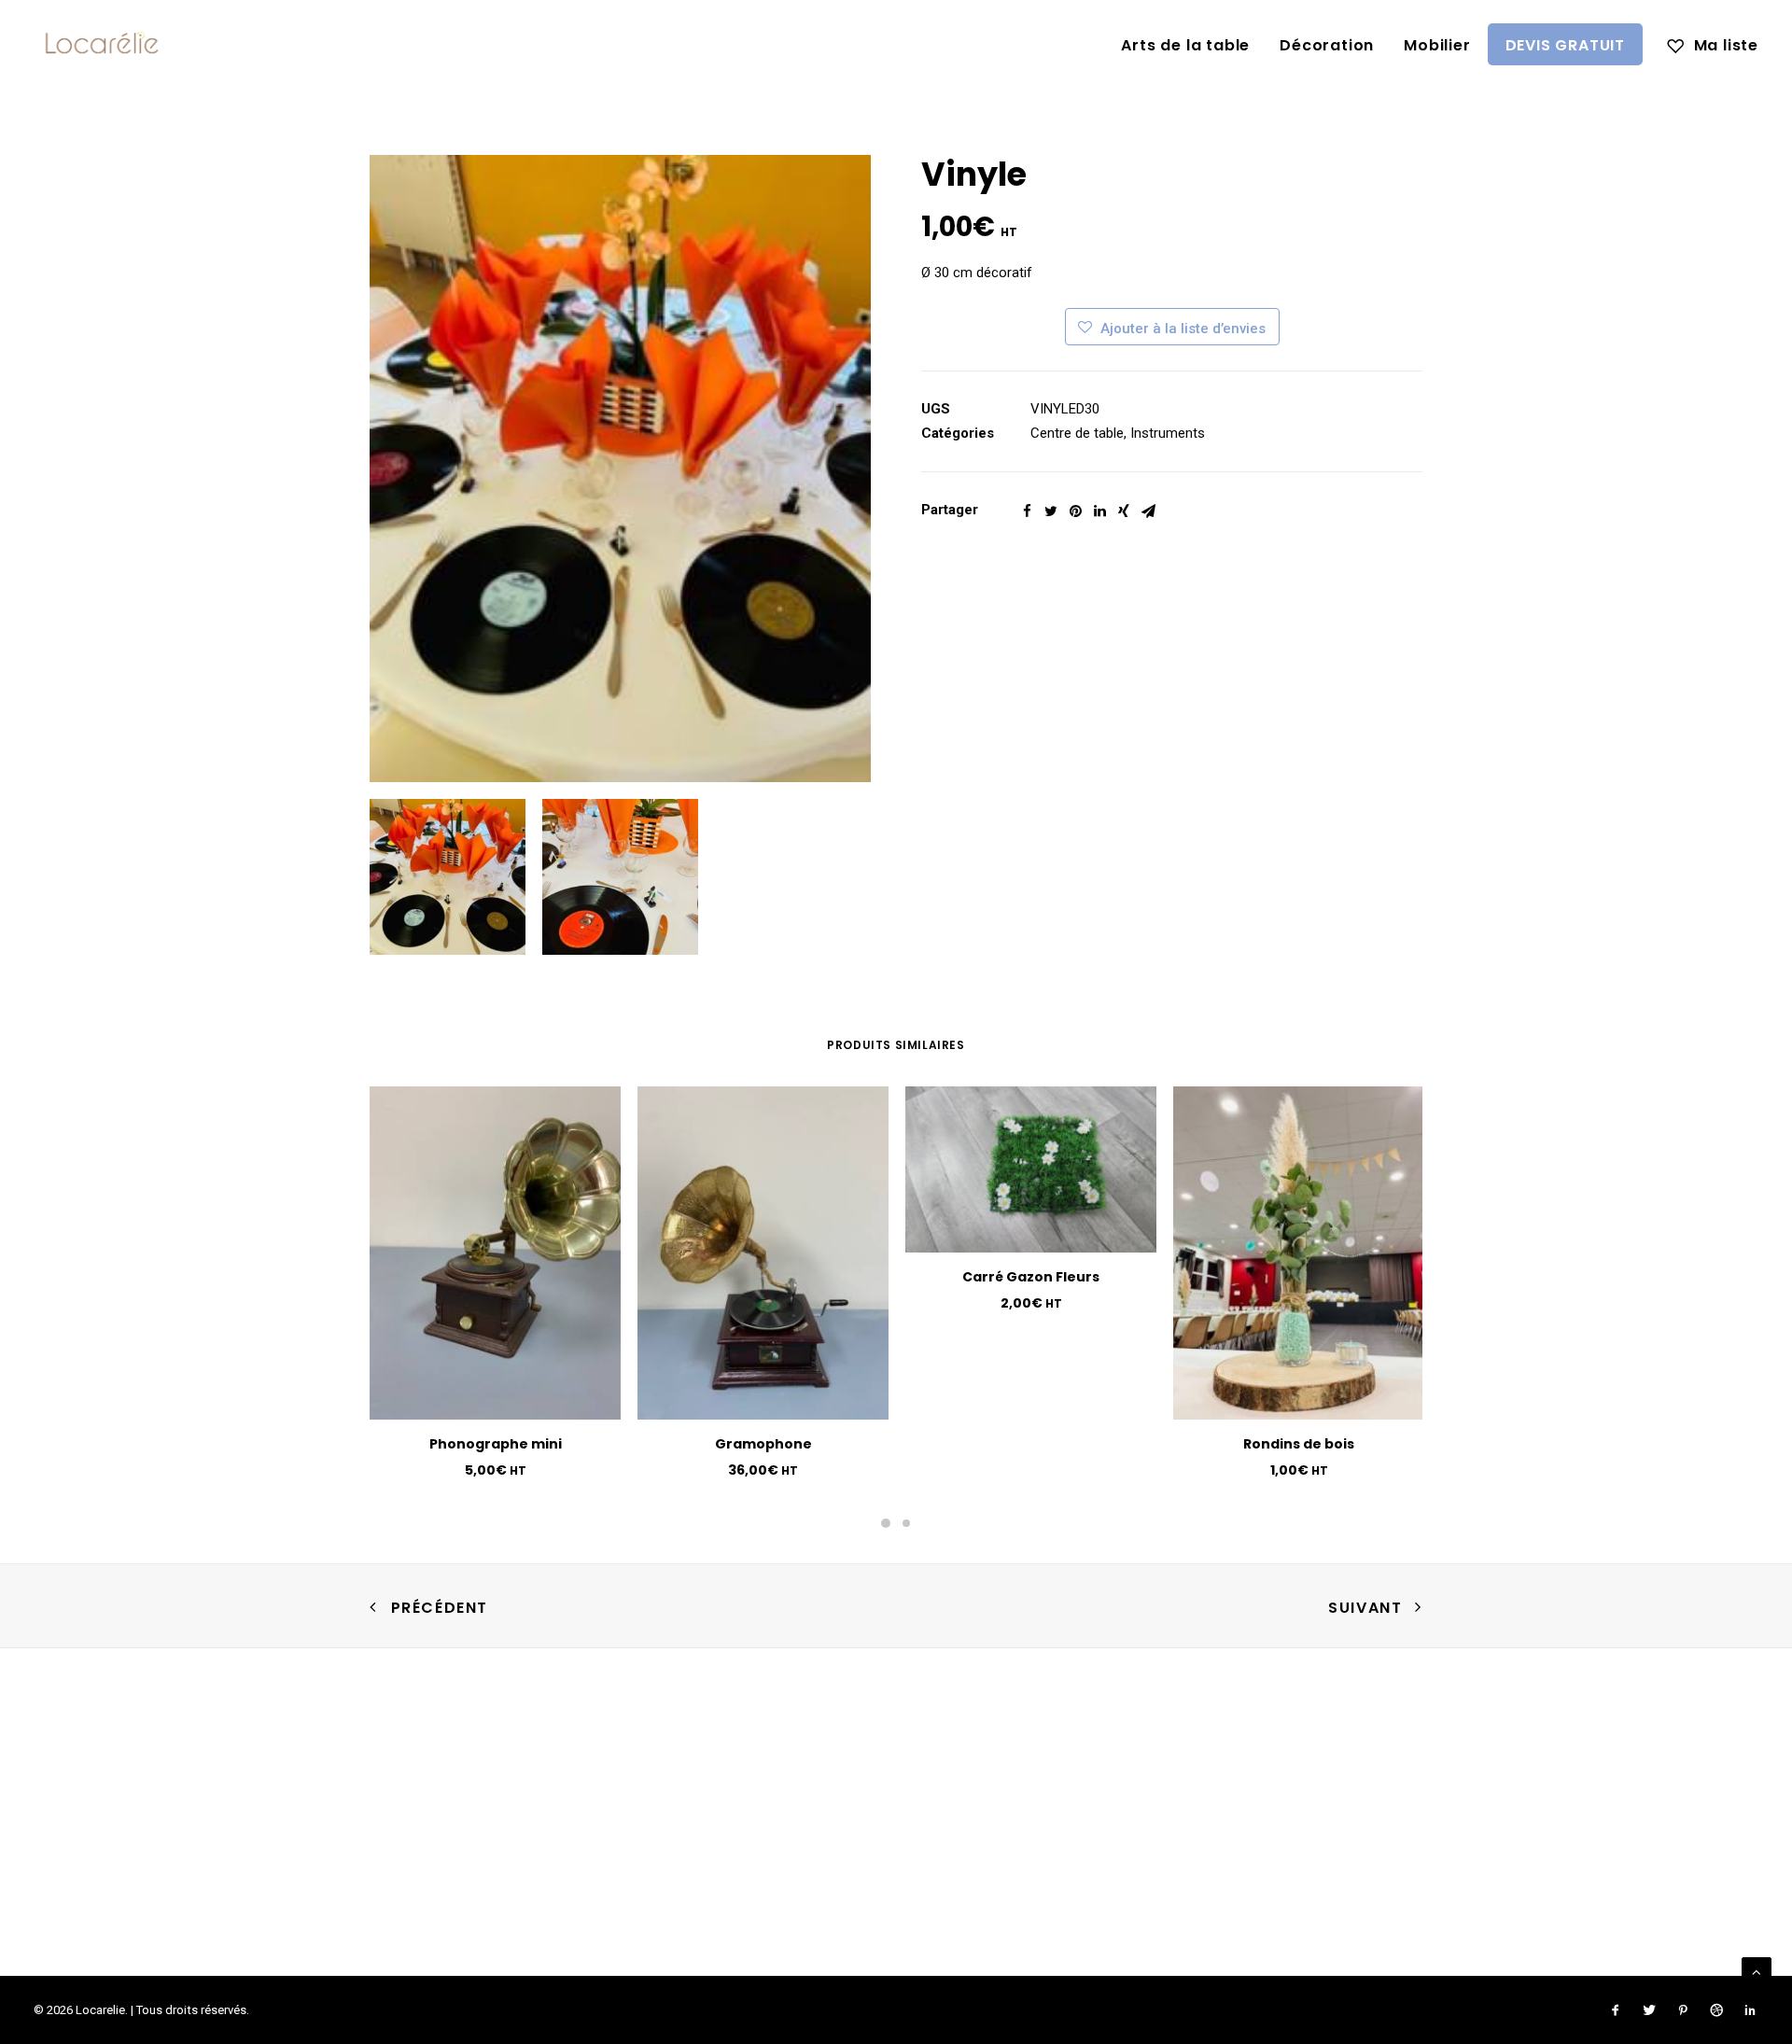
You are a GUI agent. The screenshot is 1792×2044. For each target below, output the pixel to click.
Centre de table (1077, 433)
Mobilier (1437, 45)
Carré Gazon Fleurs (1031, 1277)
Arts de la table (1185, 45)
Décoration (1327, 45)
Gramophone (763, 1444)
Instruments (1168, 433)
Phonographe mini (496, 1444)
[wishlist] (1713, 44)
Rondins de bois (1299, 1444)
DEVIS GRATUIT (1565, 45)
